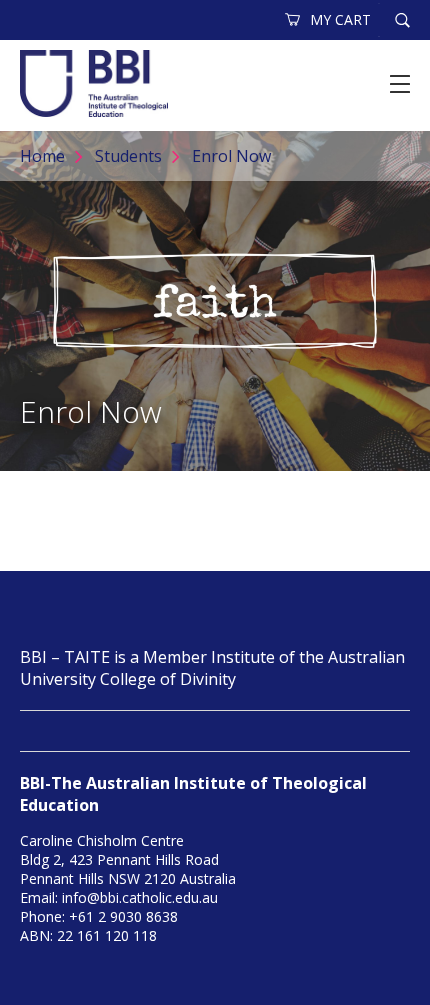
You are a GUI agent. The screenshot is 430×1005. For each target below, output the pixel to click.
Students (128, 156)
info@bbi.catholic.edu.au (140, 897)
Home (42, 156)
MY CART (340, 19)
